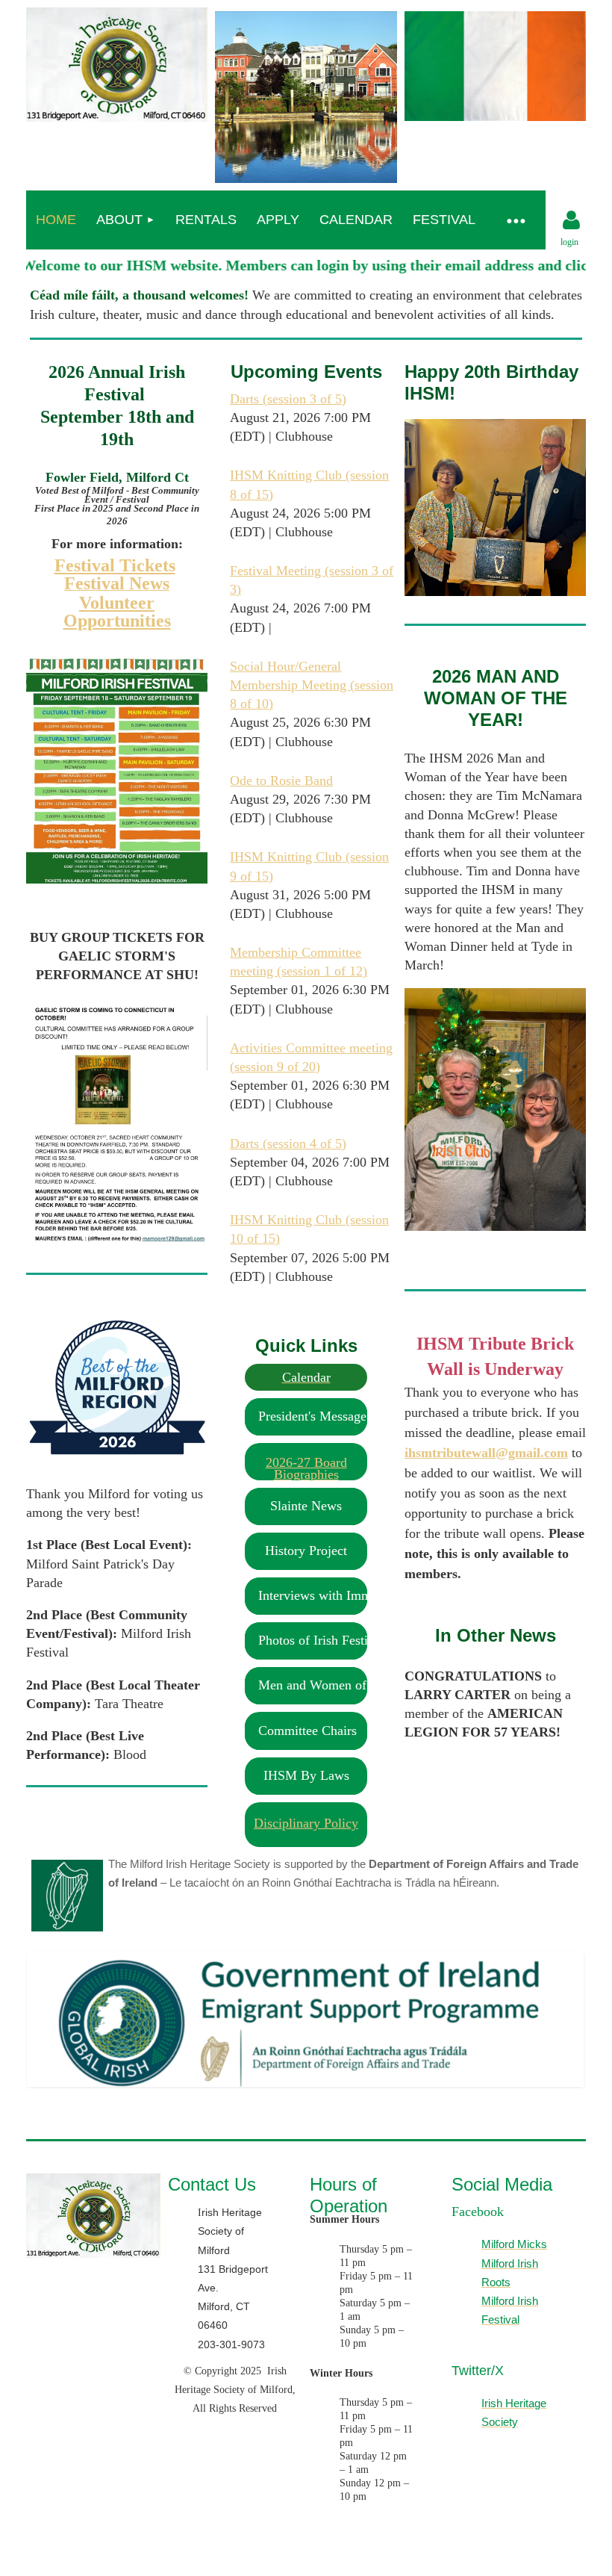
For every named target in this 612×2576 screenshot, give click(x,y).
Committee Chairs (307, 1731)
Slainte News (306, 1506)
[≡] (516, 220)
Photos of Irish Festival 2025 (338, 1640)
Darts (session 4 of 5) (288, 1143)
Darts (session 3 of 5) (288, 399)
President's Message (312, 1416)
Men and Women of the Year (336, 1685)
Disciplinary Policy (306, 1823)
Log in (572, 220)
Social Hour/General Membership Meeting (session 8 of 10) (312, 685)
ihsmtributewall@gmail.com (486, 1453)
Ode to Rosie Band (281, 780)
